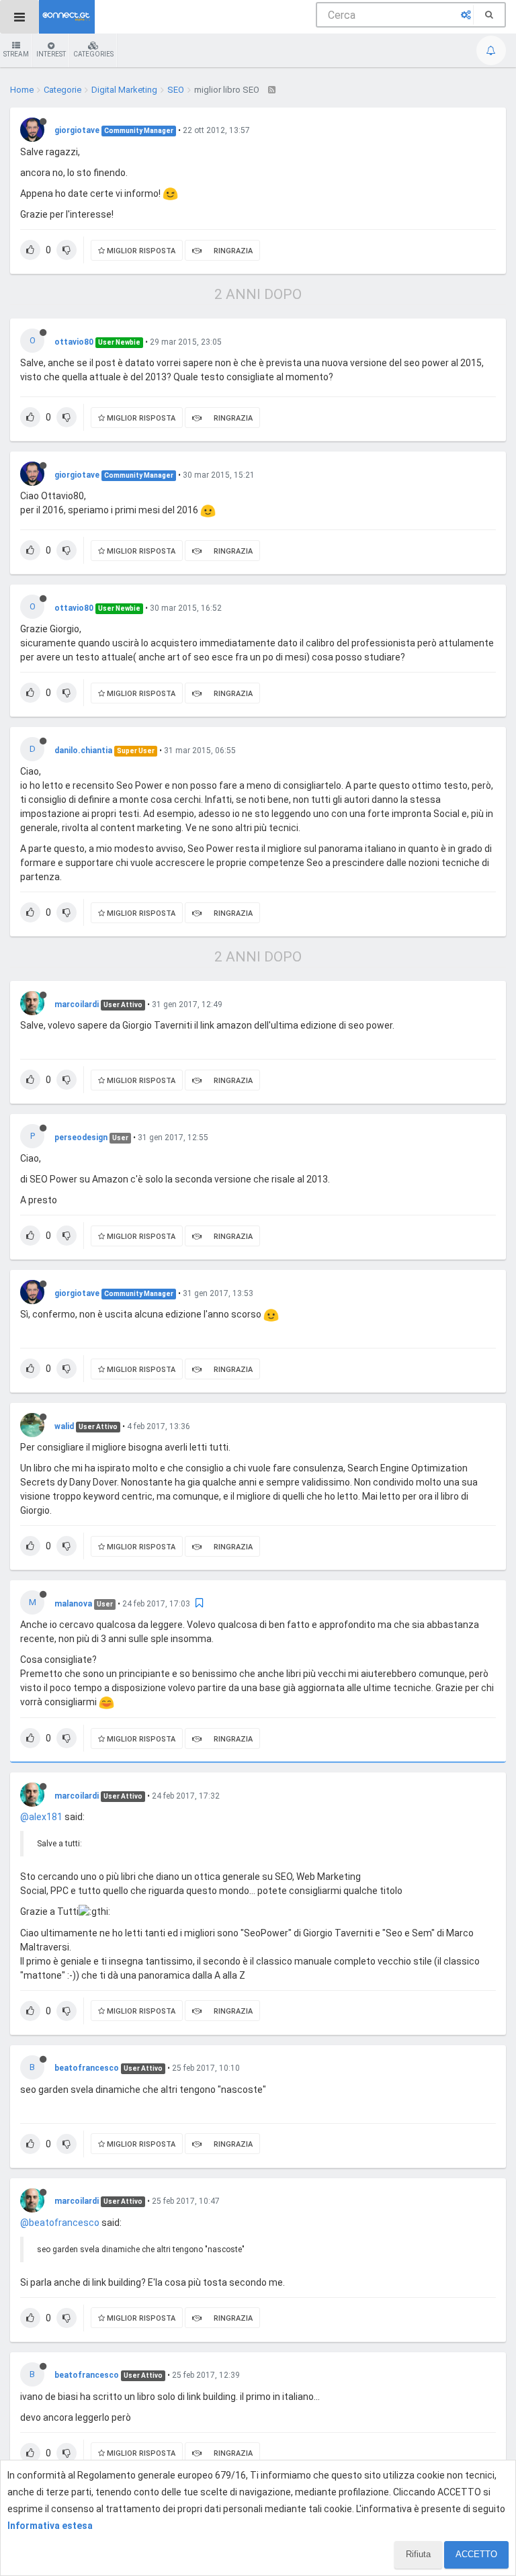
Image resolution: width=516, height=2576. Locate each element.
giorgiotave (77, 130)
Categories (93, 54)
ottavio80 (74, 342)
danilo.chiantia (83, 750)
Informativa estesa (50, 2526)
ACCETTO (476, 2554)
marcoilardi (77, 1004)
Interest (51, 54)
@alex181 (41, 1817)
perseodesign (81, 1137)
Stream (16, 54)
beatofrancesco (87, 2068)
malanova (73, 1604)
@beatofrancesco (60, 2223)
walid (64, 1426)
